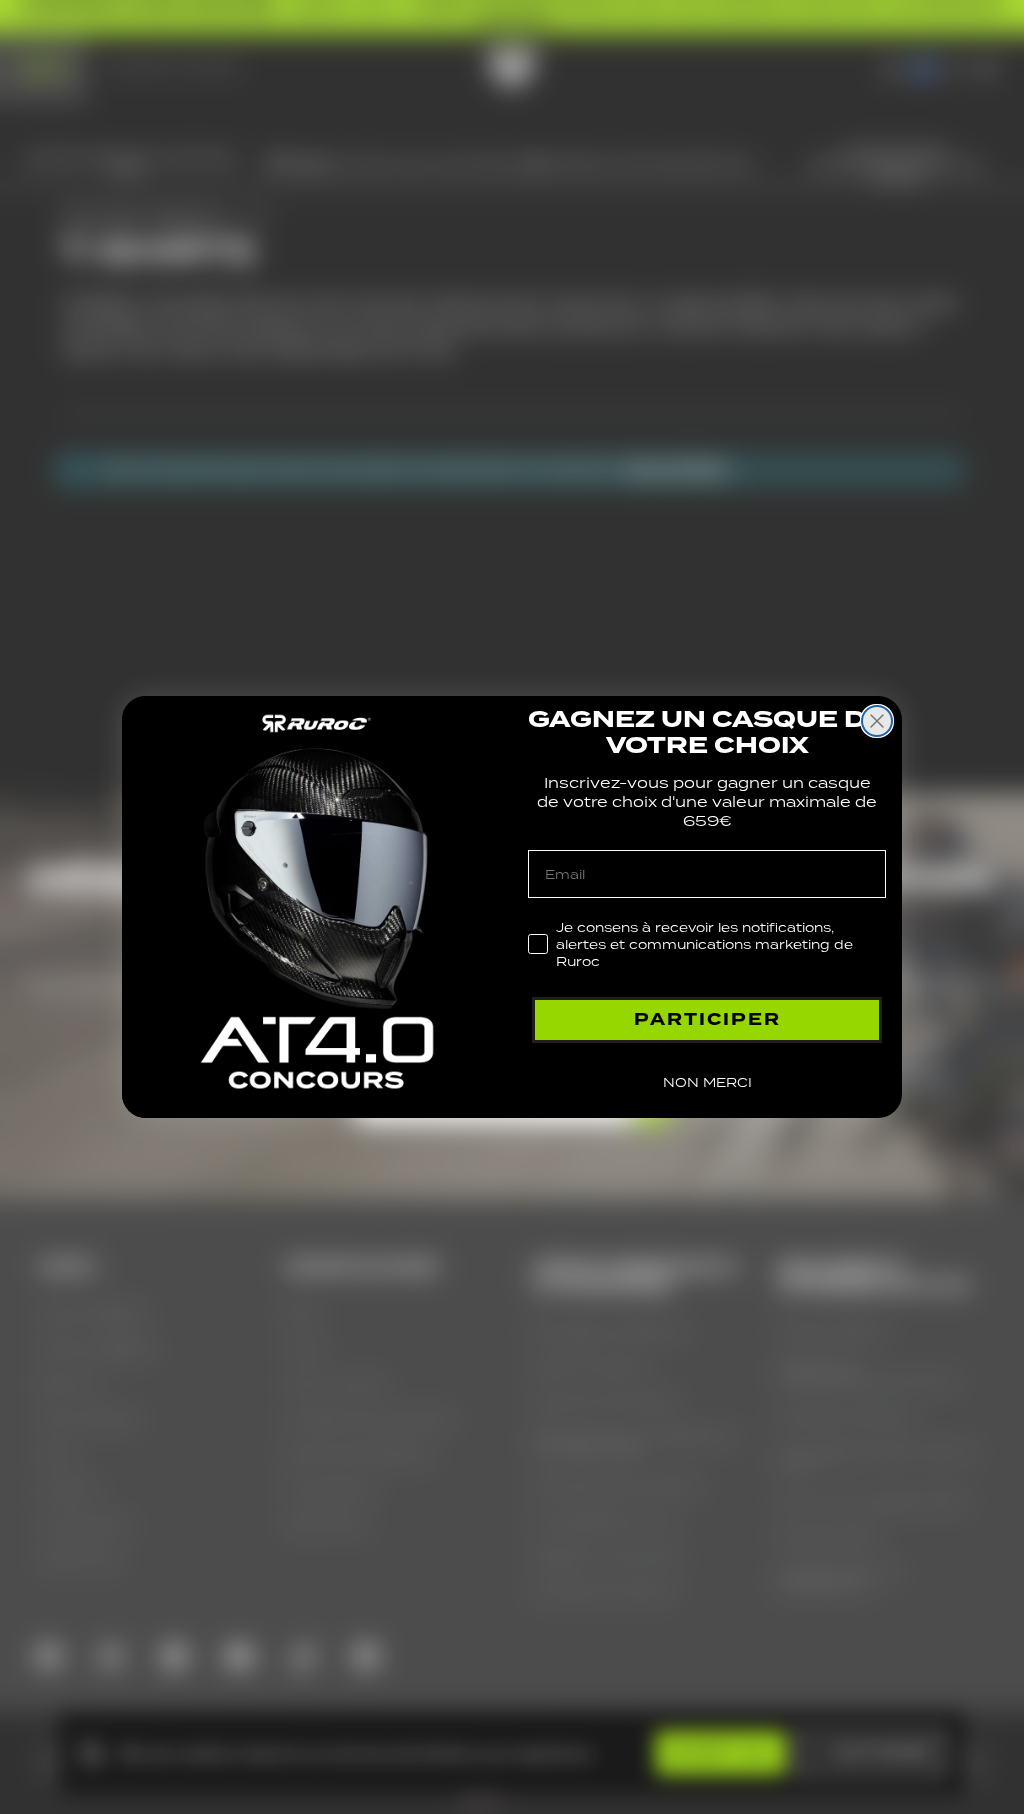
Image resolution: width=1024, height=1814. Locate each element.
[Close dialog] (877, 721)
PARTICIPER (707, 1019)
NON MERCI (707, 1082)
